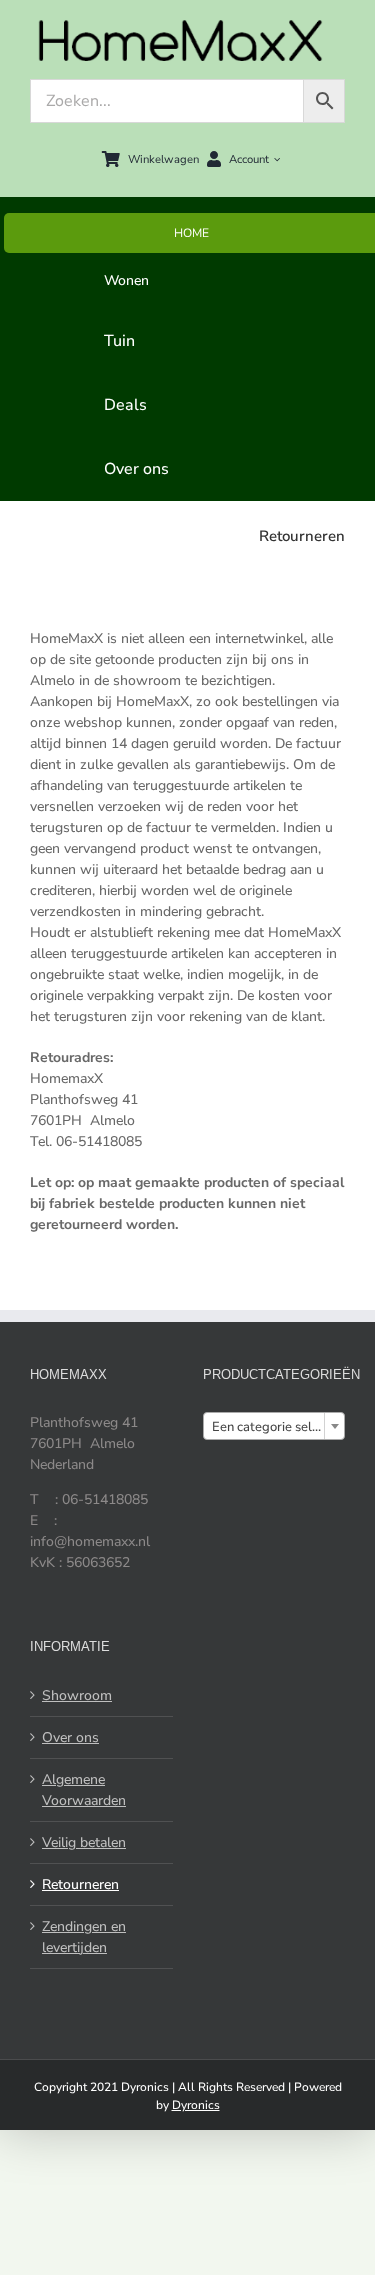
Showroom (77, 1695)
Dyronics (196, 2105)
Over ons (70, 1737)
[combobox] (274, 1426)
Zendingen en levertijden (84, 1937)
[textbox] (274, 1427)
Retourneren (80, 1884)
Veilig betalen (84, 1842)
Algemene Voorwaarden (84, 1790)
